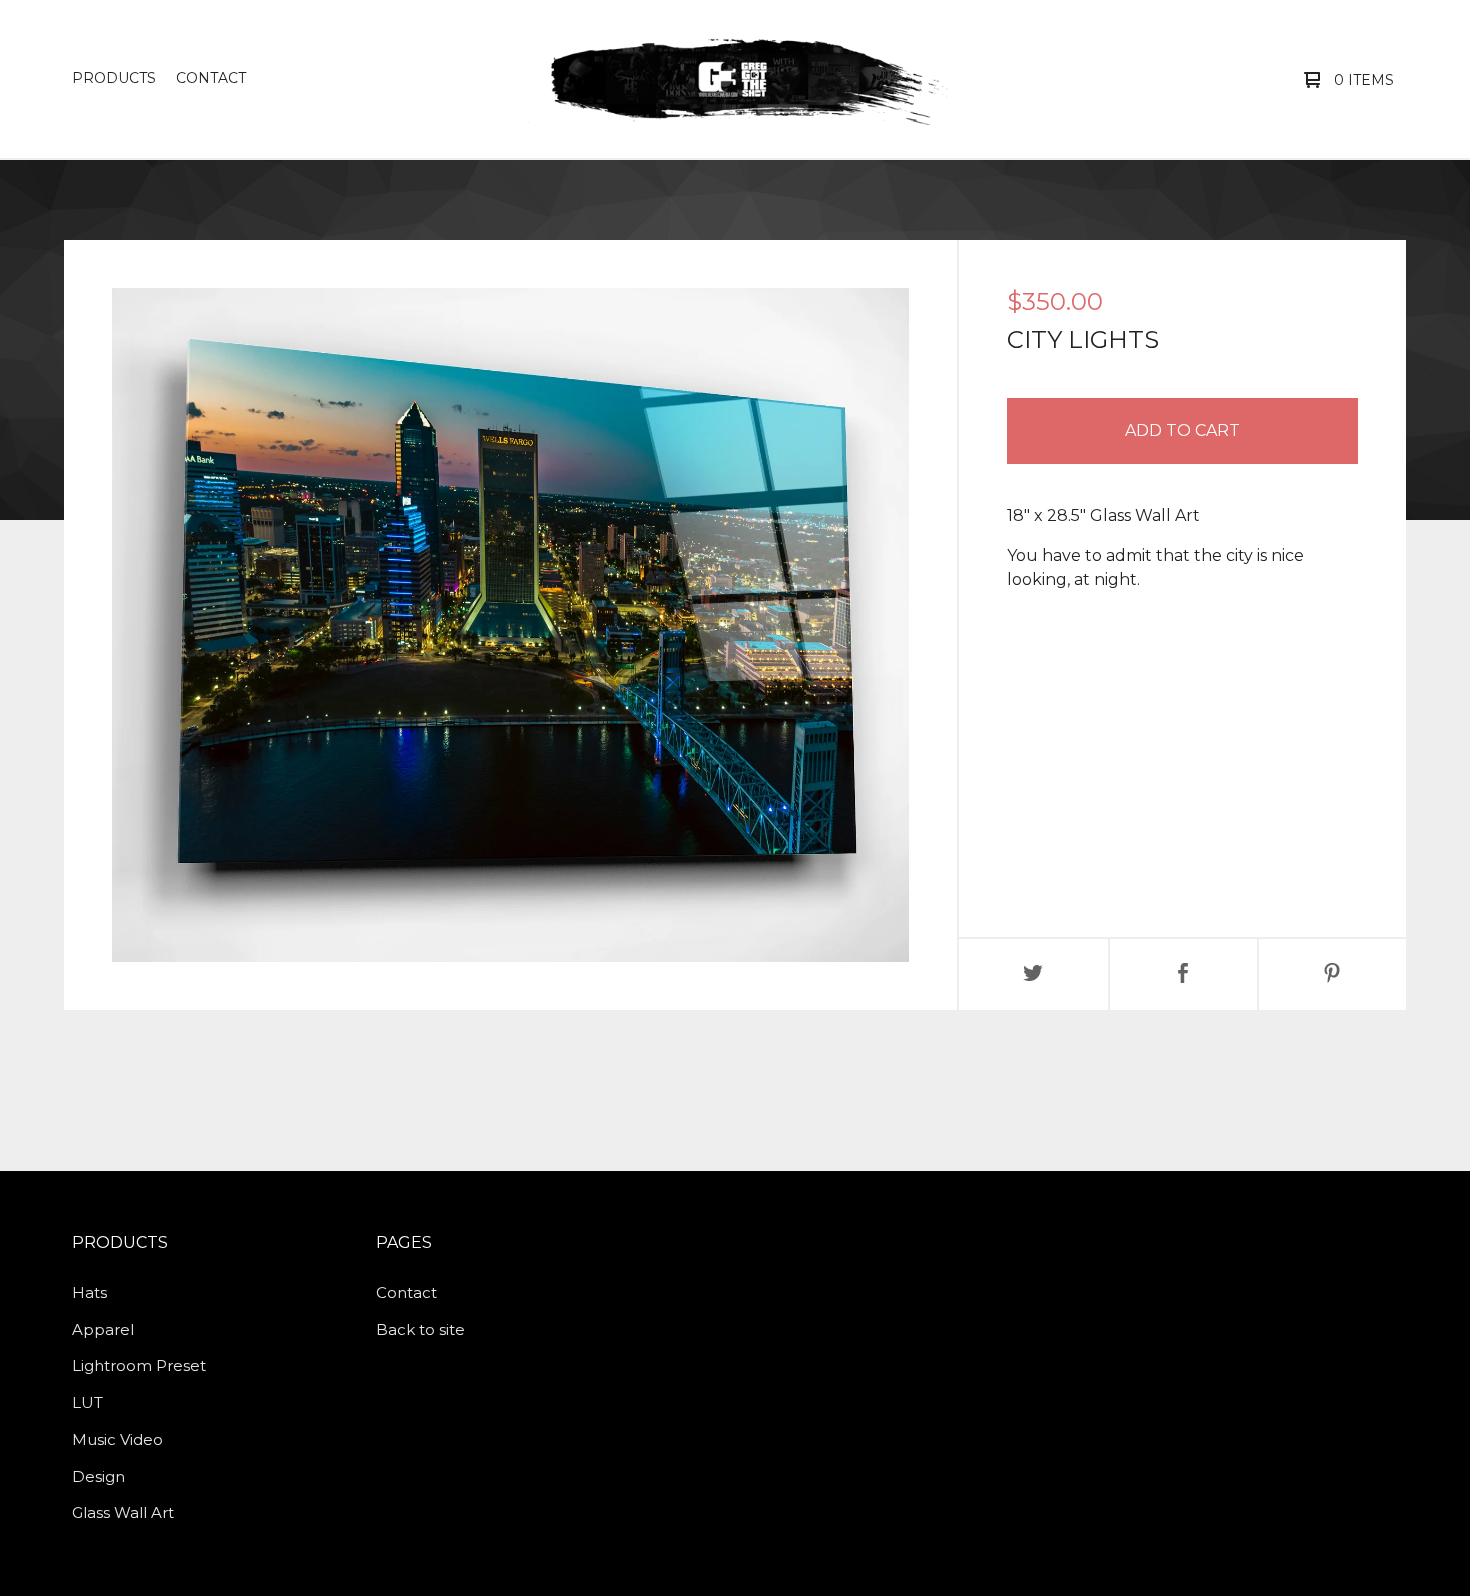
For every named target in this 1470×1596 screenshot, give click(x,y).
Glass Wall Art (123, 1512)
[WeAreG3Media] (732, 79)
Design (98, 1476)
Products (114, 78)
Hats (89, 1292)
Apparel (103, 1329)
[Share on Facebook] (1183, 974)
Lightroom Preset (139, 1365)
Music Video (117, 1439)
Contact (211, 78)
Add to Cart (1182, 430)
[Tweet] (1033, 974)
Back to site (420, 1329)
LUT (87, 1402)
